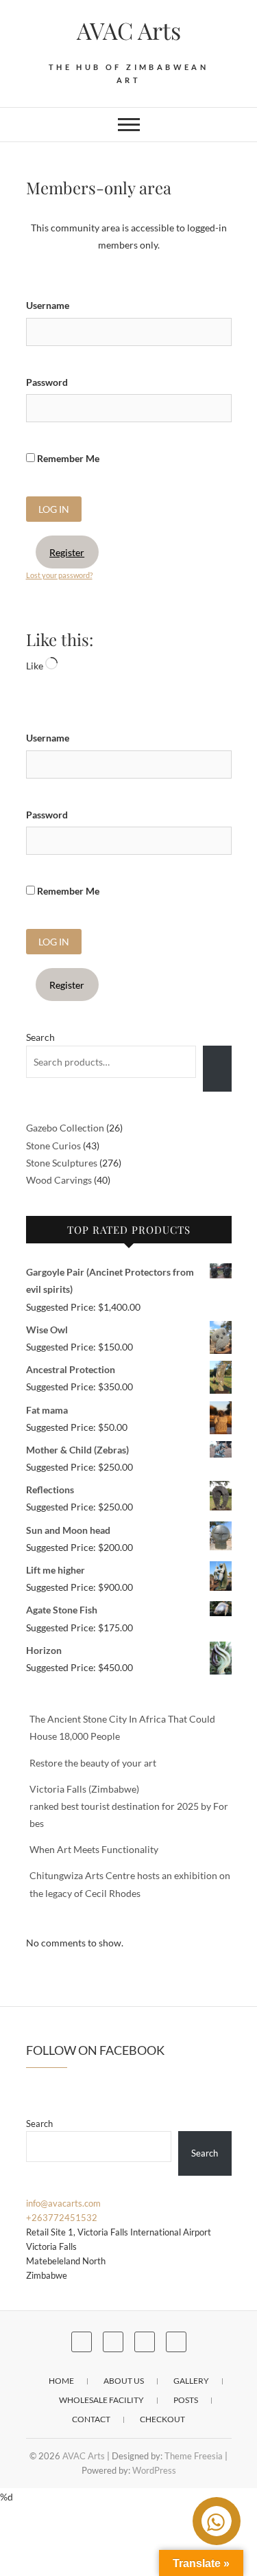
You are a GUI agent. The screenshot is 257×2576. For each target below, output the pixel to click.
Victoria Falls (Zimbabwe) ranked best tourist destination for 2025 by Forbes (129, 1806)
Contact (91, 2419)
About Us (124, 2381)
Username (48, 305)
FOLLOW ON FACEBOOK (95, 2050)
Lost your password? (59, 575)
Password (47, 382)
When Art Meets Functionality (94, 1849)
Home (61, 2381)
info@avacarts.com (63, 2203)
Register (67, 552)
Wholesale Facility (101, 2400)
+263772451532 (62, 2218)
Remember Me (67, 458)
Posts (186, 2400)
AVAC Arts (129, 30)
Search (40, 1037)
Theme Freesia (194, 2456)
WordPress (154, 2470)
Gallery (191, 2381)
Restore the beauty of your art (93, 1763)
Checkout (162, 2419)
